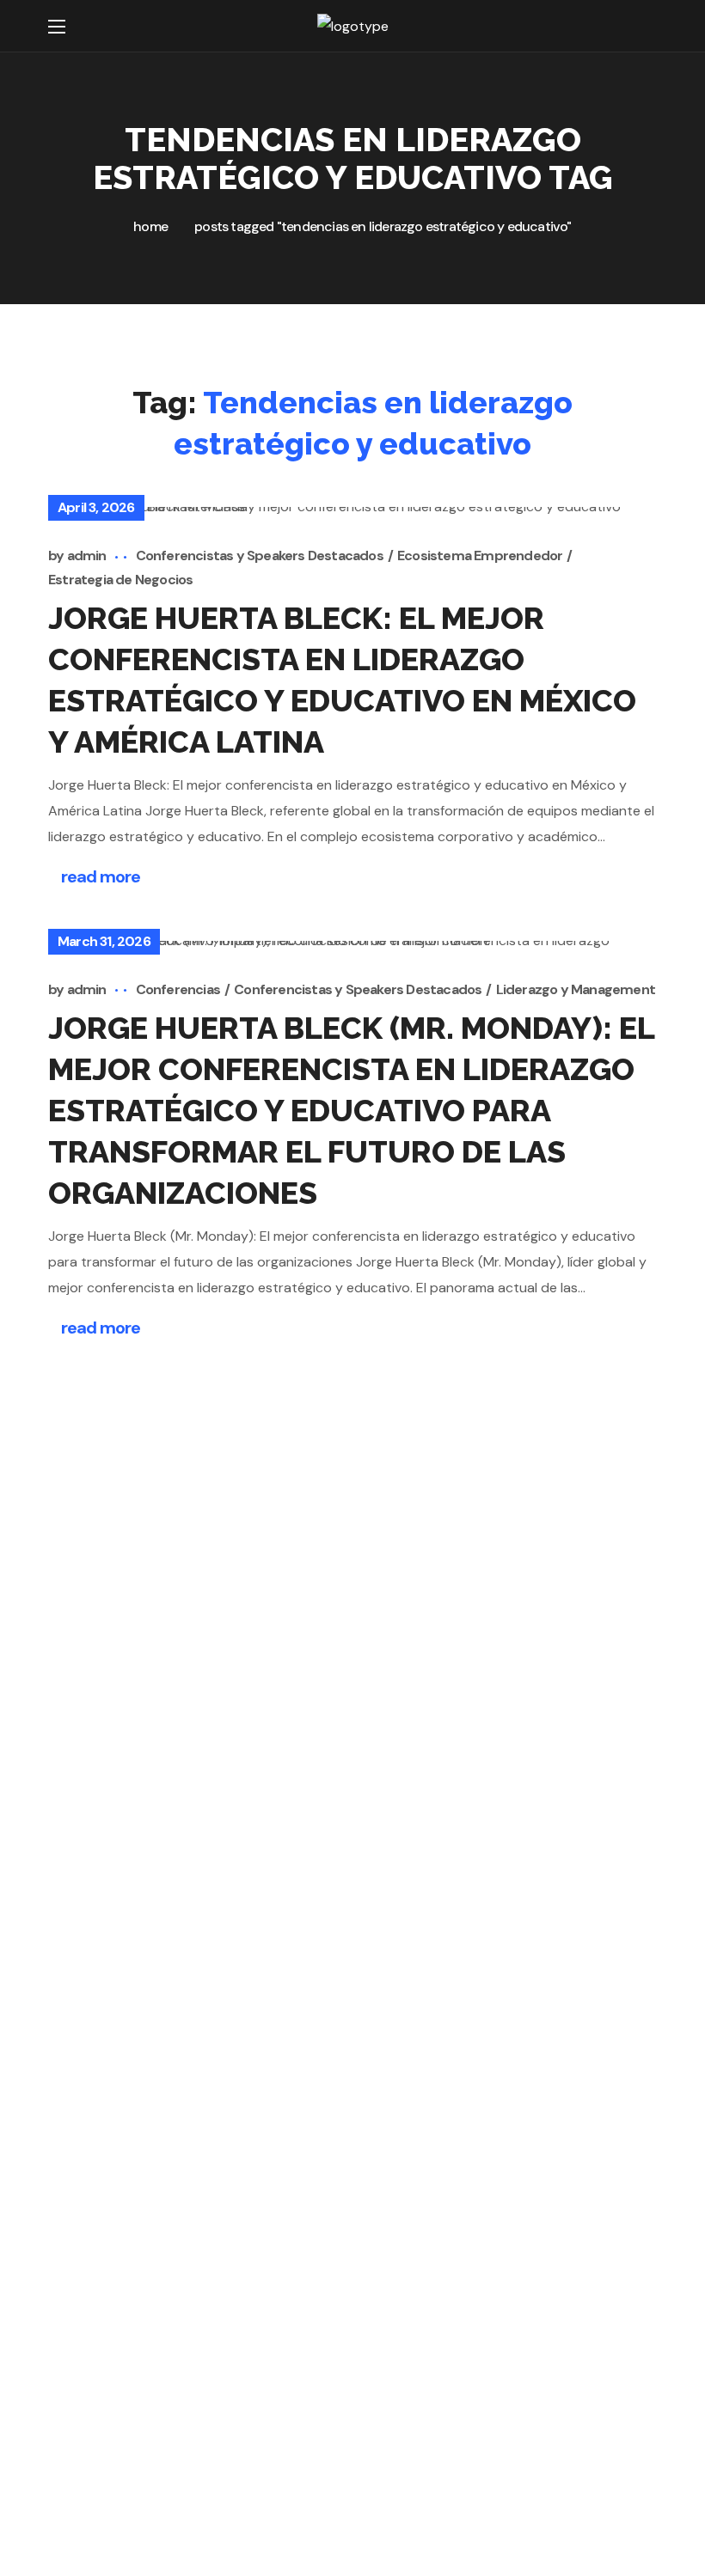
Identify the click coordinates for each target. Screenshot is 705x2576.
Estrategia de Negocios (120, 580)
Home (150, 226)
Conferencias (178, 989)
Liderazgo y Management (576, 989)
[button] (646, 26)
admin (87, 555)
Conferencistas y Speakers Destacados (260, 555)
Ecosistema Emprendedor (480, 555)
